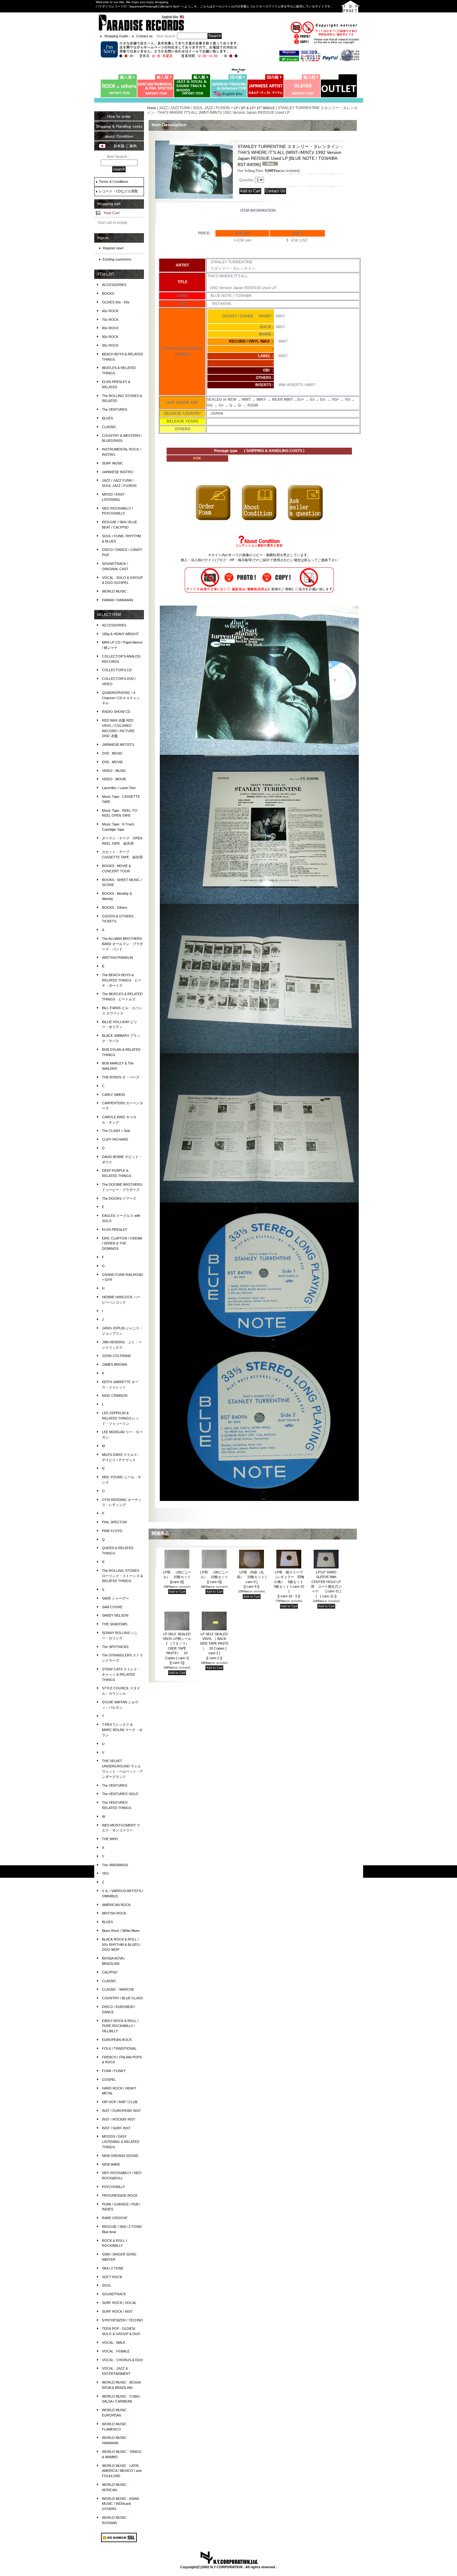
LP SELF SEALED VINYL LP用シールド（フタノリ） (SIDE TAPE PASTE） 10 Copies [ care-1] (177, 1648)
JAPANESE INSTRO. (118, 472)
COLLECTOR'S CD (117, 670)
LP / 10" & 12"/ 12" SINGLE (254, 108)
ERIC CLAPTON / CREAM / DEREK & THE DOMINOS (122, 1244)
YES (105, 1873)
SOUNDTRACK (114, 2294)
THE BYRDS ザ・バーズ (121, 1077)
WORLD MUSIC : (115, 591)
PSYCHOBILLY (113, 2187)
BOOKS (108, 293)
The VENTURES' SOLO (120, 1794)
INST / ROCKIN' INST (119, 2119)
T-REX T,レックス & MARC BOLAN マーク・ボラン (122, 1730)
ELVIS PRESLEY (115, 1230)
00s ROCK (110, 345)
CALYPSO (110, 1972)
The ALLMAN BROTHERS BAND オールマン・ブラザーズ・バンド (122, 944)
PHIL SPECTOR (114, 1522)
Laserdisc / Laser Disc (119, 788)
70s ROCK (110, 320)
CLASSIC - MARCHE (118, 1989)
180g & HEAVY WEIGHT (120, 634)
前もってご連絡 (316, 560)
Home (152, 108)
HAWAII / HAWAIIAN (118, 600)
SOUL (107, 2285)
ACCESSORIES (114, 285)
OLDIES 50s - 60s (116, 302)
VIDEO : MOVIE (114, 779)
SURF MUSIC (113, 463)
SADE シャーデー (115, 1598)
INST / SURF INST (116, 2128)
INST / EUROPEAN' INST (121, 2111)
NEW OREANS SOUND (120, 2156)
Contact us (144, 36)
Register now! (113, 248)
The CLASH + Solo (116, 1131)
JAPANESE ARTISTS (118, 745)
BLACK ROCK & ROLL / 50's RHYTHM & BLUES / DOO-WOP (121, 1945)
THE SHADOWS (115, 1624)
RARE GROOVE (115, 2218)
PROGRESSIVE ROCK (120, 2195)
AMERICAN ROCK (116, 1905)
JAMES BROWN (115, 1364)
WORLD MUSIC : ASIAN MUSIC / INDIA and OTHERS (120, 2504)
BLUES (107, 418)
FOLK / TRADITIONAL (119, 2048)
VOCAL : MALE (114, 2343)
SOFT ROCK (112, 2277)
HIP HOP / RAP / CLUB (120, 2102)
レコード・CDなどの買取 (118, 191)
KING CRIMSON (115, 1396)
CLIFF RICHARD (115, 1139)
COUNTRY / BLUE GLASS (122, 1998)
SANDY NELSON (115, 1615)
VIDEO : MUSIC (114, 771)
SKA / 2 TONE (113, 2268)
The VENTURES (115, 409)
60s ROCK (110, 311)
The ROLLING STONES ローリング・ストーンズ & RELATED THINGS (122, 1576)
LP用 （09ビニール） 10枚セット (177, 1577)
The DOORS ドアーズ (119, 1198)
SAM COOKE (112, 1607)
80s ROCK (110, 328)
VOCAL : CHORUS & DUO (122, 2360)
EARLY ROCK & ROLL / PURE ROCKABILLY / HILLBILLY (120, 2026)
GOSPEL (109, 2080)
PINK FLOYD (112, 1531)
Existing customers (117, 259)
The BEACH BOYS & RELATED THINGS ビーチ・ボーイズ (122, 980)
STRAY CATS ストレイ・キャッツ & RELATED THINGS (121, 1674)
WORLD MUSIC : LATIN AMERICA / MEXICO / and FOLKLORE (122, 2471)
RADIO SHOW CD (116, 712)
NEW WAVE (111, 2164)
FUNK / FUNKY (114, 2071)
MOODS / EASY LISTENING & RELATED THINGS (121, 2142)
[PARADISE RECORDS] (141, 22)
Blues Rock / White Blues (121, 1931)
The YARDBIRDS (115, 1865)
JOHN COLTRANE (116, 1356)
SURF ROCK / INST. (118, 2311)
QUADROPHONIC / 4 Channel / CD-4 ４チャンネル (121, 698)
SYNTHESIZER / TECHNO (122, 2320)
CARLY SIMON (113, 1095)
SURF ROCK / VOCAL (119, 2303)
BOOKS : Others (115, 907)
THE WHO (110, 1839)
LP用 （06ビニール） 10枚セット (214, 1577)
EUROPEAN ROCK (117, 2040)
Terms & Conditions (114, 182)
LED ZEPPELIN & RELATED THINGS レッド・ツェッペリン (120, 1418)
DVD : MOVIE (112, 762)
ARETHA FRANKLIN (118, 958)
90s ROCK (110, 337)
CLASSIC (109, 427)
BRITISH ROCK (114, 1913)
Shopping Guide (116, 36)
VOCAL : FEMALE (116, 2351)
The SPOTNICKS (115, 1647)
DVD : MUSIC (112, 753)
